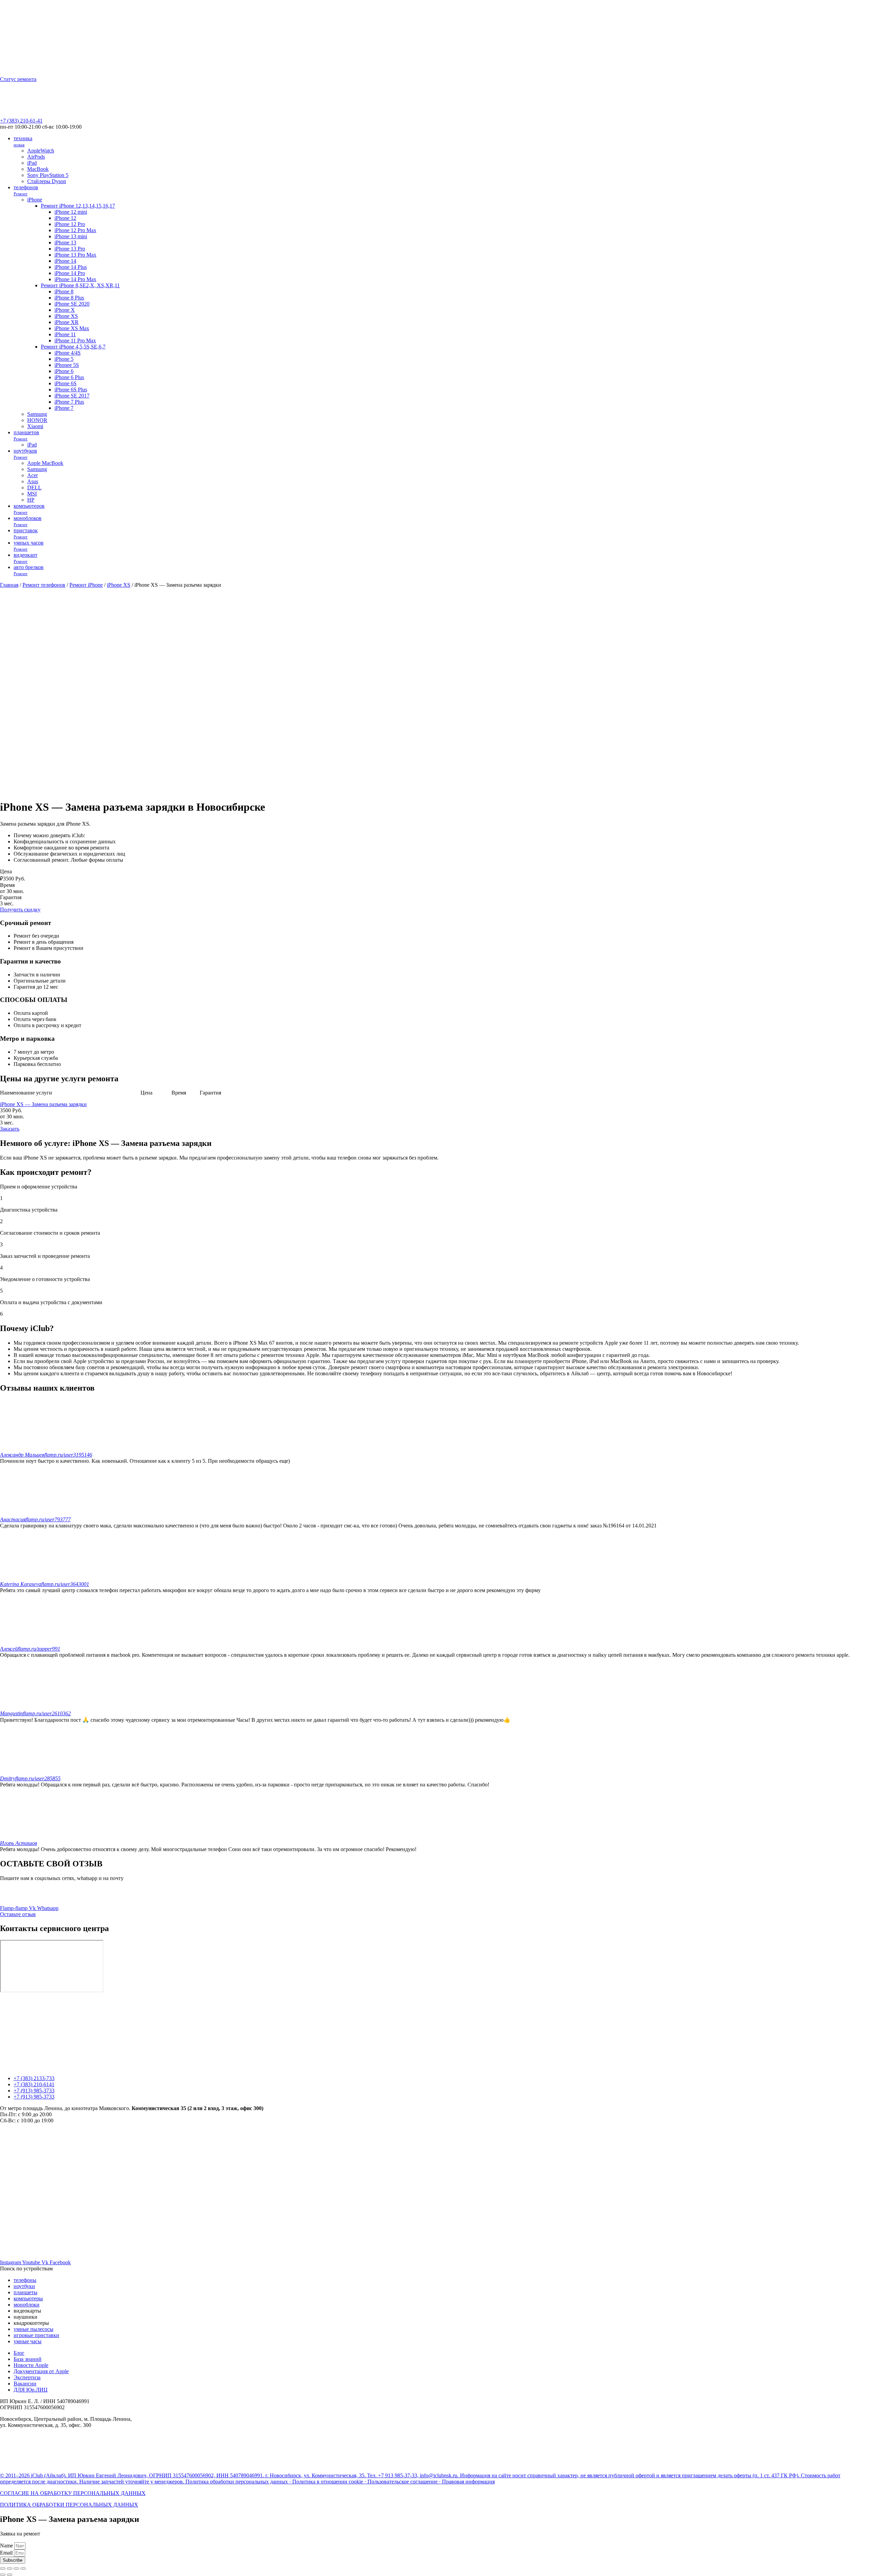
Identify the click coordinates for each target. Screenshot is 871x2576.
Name (7, 2546)
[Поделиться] (10, 2569)
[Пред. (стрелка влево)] (3, 2575)
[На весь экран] (16, 2569)
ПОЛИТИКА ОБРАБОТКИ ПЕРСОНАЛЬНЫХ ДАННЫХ (69, 2505)
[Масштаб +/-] (23, 2569)
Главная (9, 585)
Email (7, 2553)
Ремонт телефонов (44, 585)
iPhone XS (119, 585)
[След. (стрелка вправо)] (10, 2575)
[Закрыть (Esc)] (3, 2569)
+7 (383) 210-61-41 (21, 121)
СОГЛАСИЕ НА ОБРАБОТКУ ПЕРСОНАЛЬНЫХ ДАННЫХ (73, 2493)
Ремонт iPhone (86, 585)
